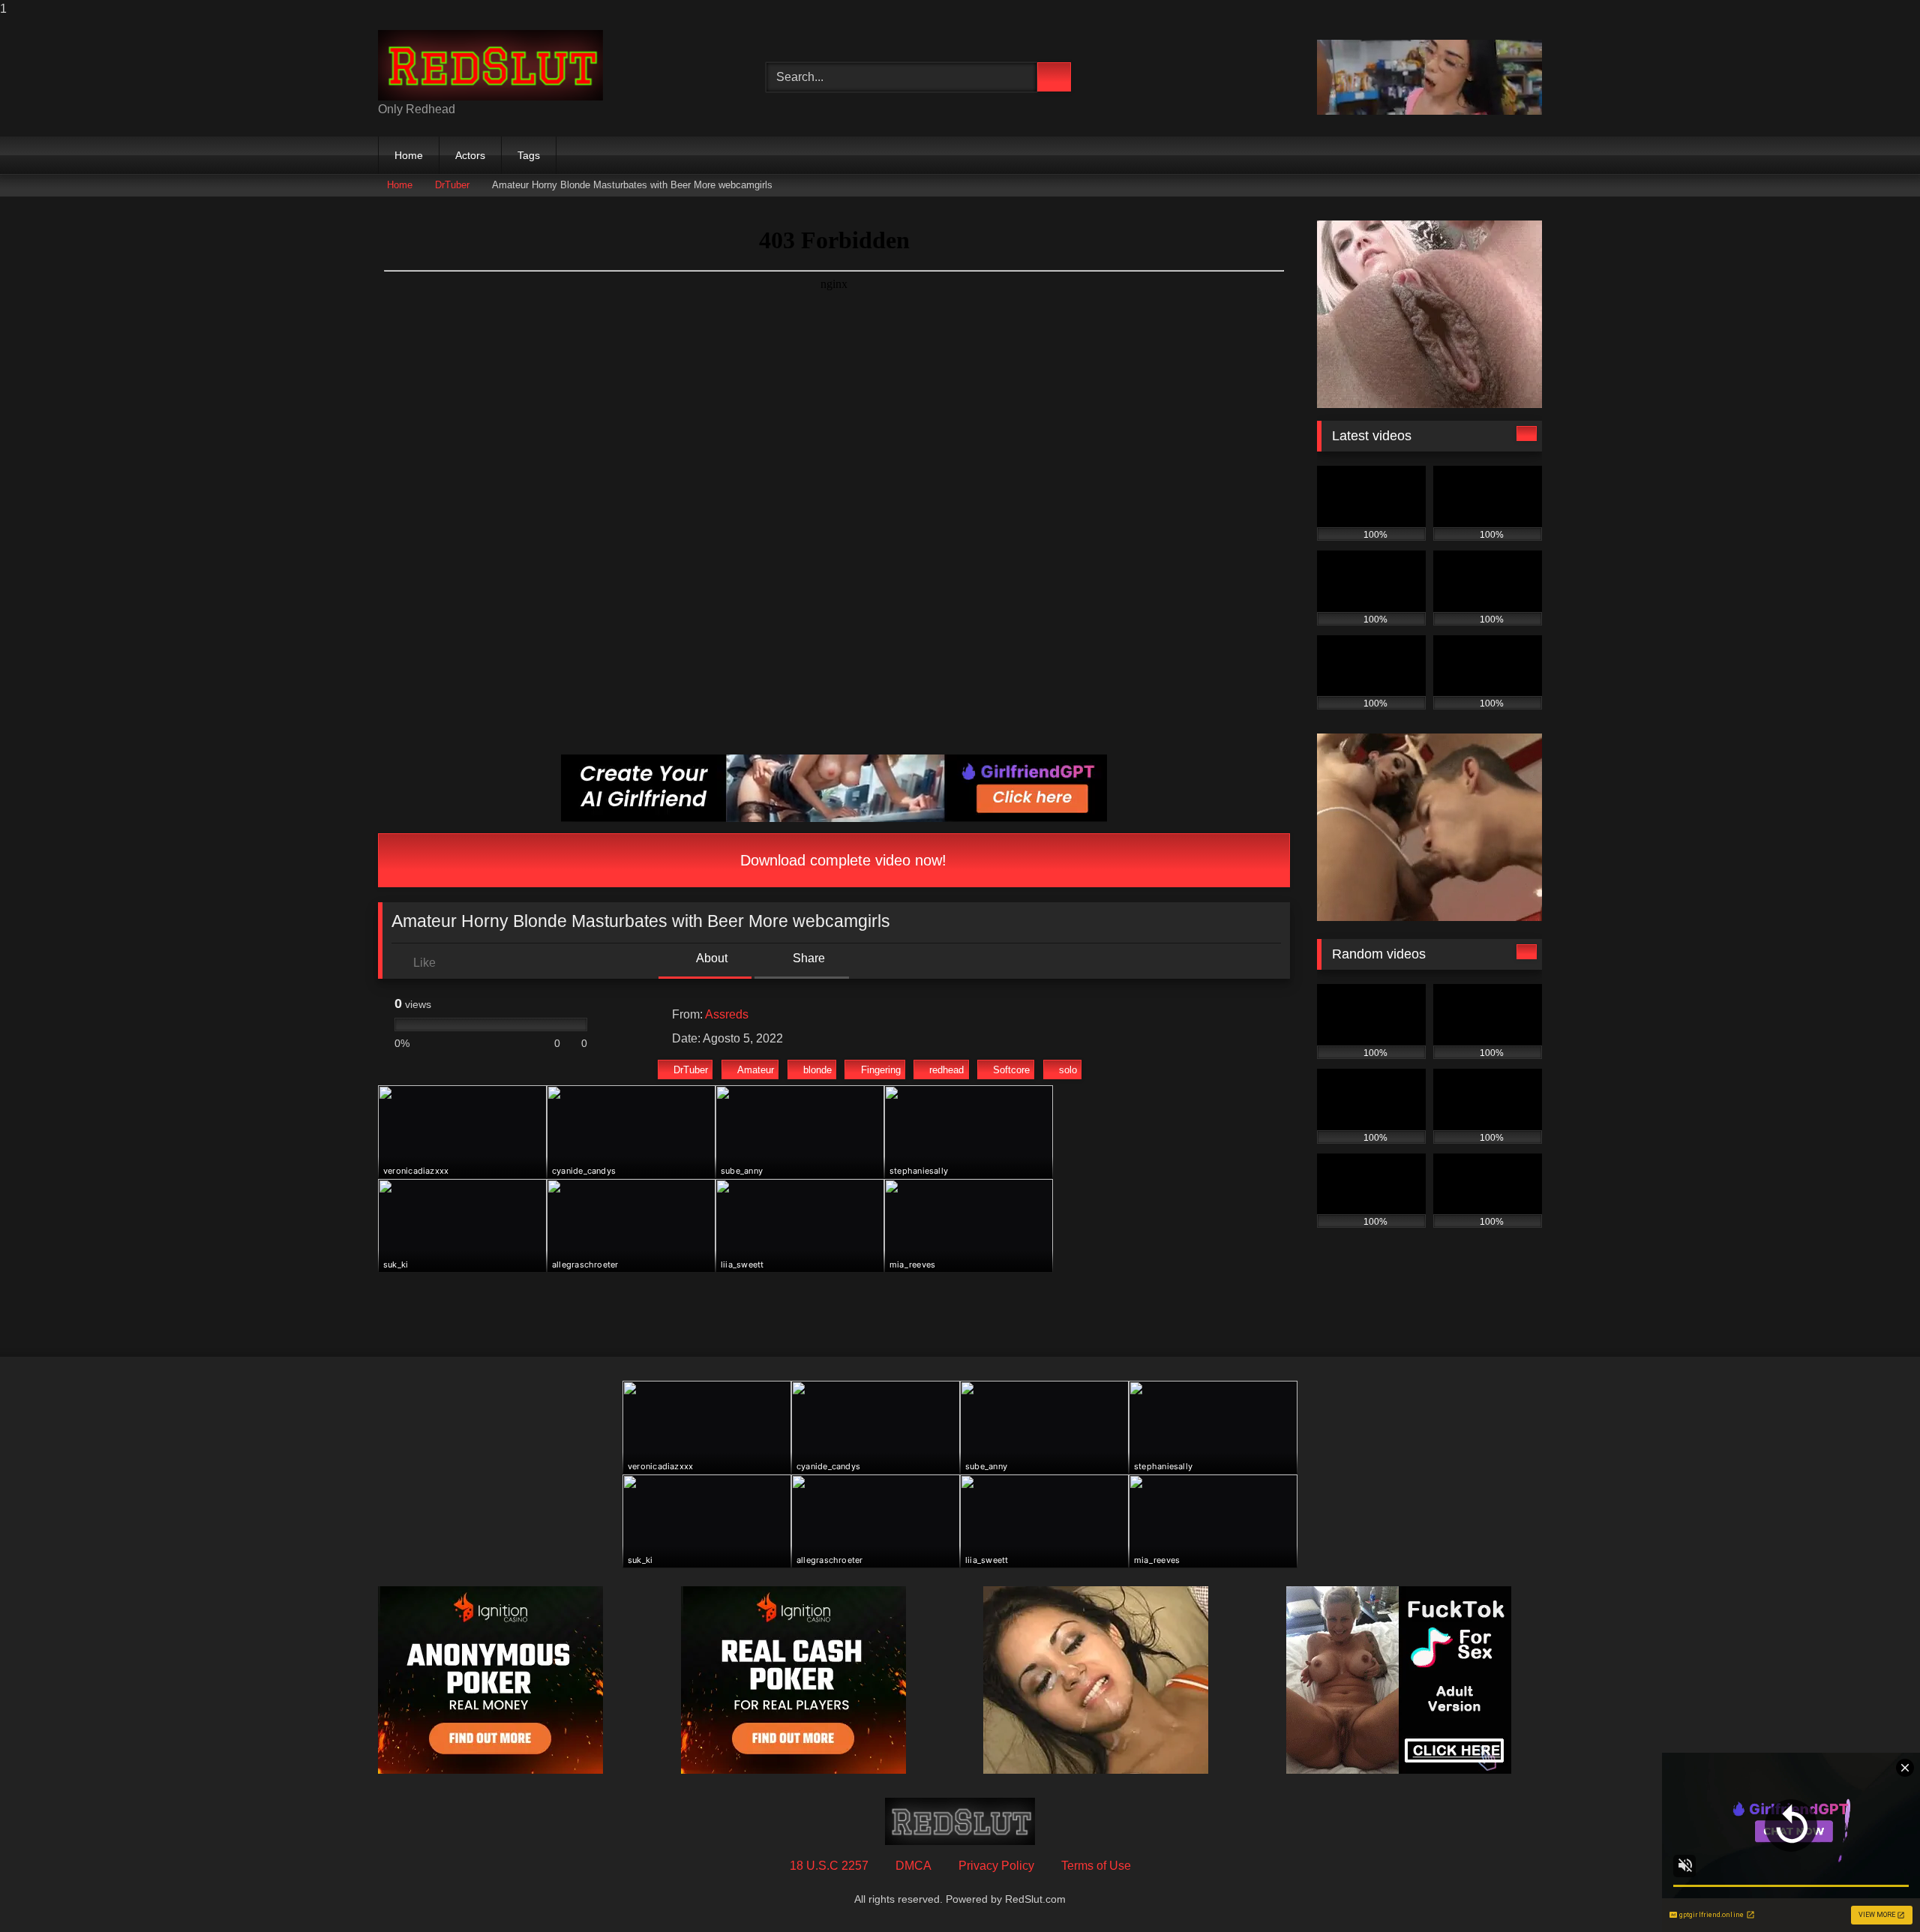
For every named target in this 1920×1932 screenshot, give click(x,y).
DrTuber (452, 185)
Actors (470, 155)
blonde (817, 1070)
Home (409, 155)
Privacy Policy (996, 1866)
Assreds (727, 1014)
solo (1068, 1070)
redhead (946, 1070)
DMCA (913, 1866)
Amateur (756, 1070)
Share (807, 958)
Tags (529, 155)
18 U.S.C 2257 (829, 1866)
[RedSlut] (490, 65)
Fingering (881, 1070)
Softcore (1011, 1070)
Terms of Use (1096, 1866)
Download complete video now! (841, 860)
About (711, 958)
